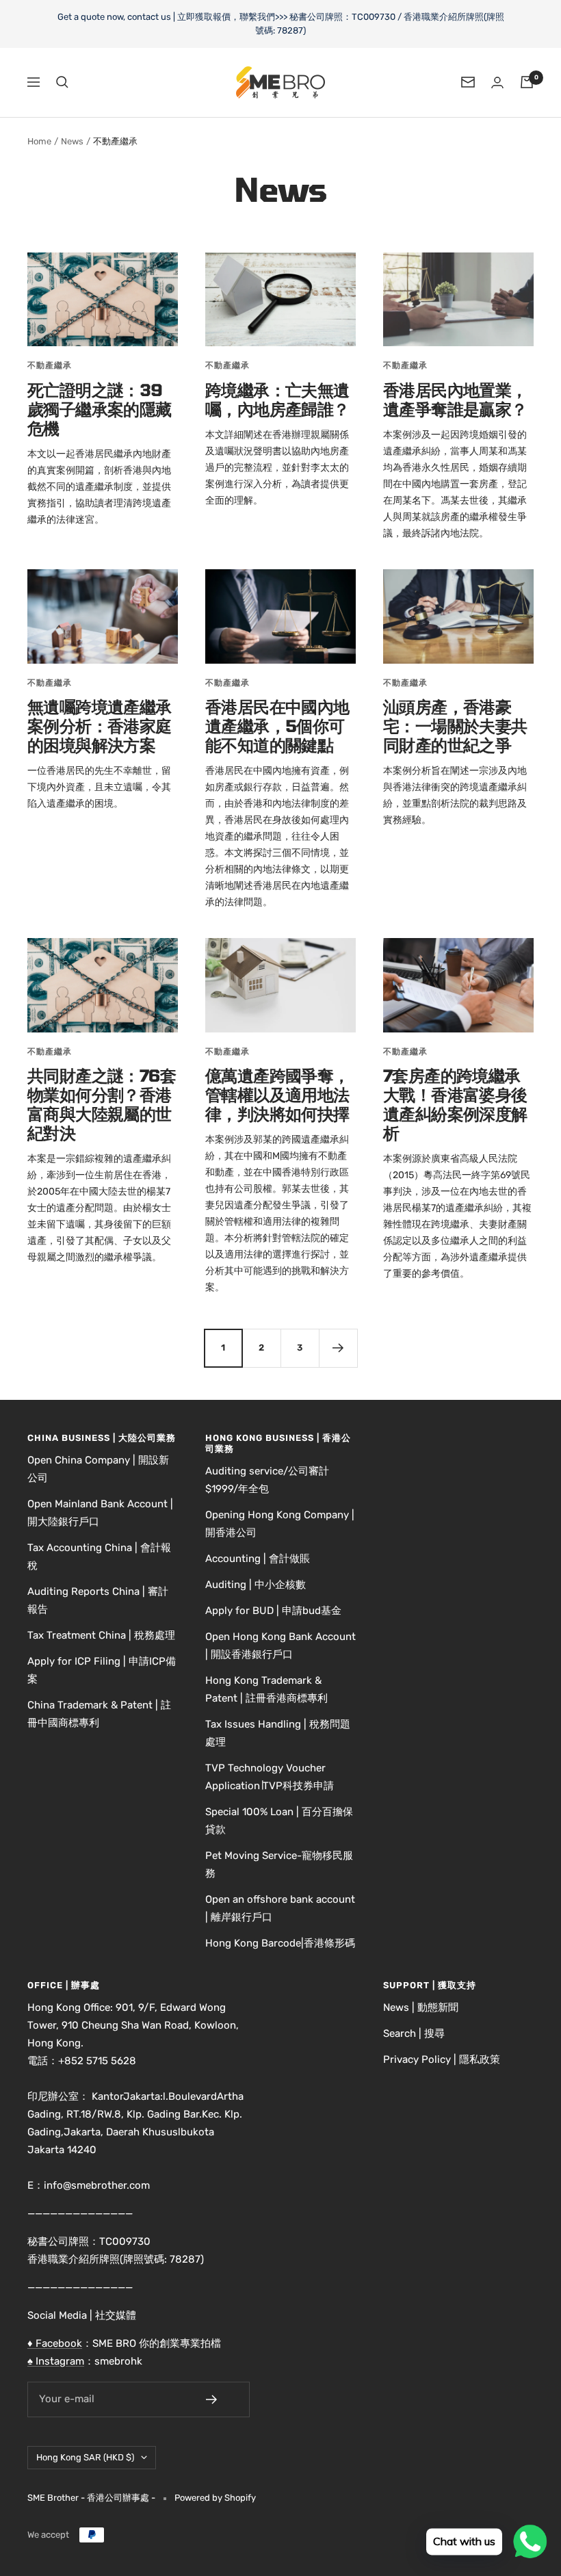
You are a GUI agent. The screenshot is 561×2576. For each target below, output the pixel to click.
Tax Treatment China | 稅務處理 (101, 1635)
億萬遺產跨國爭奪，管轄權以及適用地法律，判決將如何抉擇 (277, 1094)
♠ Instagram (56, 2361)
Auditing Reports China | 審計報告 (98, 1600)
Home (39, 141)
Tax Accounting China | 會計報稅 (99, 1557)
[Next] (338, 1348)
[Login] (497, 82)
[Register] (221, 2399)
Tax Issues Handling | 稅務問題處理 (278, 1733)
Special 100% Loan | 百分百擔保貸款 (279, 1821)
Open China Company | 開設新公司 (98, 1469)
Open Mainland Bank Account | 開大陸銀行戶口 (100, 1513)
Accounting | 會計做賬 (258, 1559)
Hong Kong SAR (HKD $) (85, 2457)
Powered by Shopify (215, 2498)
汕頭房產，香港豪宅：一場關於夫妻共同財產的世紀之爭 (455, 726)
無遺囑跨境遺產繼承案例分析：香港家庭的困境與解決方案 (100, 726)
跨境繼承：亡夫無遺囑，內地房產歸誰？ (277, 399)
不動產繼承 (50, 365)
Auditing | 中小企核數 (256, 1585)
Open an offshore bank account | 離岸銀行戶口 (280, 1908)
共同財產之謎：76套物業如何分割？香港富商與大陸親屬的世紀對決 (102, 1104)
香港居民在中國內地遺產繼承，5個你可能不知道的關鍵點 (277, 726)
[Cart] (527, 82)
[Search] (62, 82)
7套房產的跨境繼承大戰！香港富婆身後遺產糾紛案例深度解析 (455, 1104)
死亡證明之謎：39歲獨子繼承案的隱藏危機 (100, 409)
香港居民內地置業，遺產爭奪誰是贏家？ (455, 399)
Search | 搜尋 (414, 2033)
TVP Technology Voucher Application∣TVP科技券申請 (270, 1777)
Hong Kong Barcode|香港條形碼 (280, 1943)
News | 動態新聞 (421, 2007)
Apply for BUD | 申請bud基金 (273, 1611)
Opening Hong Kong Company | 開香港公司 (280, 1524)
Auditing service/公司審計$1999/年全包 (267, 1480)
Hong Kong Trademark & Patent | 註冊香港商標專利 (266, 1689)
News (72, 141)
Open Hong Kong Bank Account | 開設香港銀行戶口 (280, 1645)
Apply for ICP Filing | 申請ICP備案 (102, 1670)
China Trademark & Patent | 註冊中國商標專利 (99, 1714)
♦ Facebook (55, 2343)
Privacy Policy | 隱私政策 (442, 2059)
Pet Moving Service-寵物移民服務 (279, 1864)
